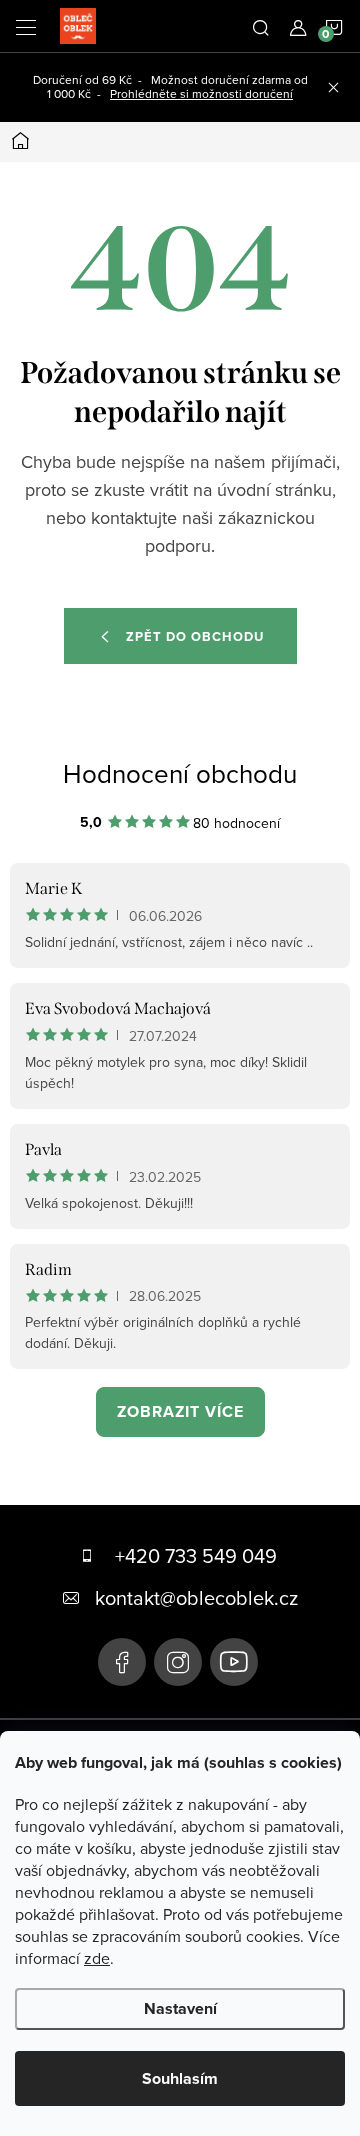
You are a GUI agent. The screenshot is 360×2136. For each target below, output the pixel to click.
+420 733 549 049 (196, 1555)
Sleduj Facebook (122, 1662)
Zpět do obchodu (195, 636)
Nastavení (180, 2008)
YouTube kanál (234, 1662)
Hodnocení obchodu (180, 773)
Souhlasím (180, 2078)
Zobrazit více (180, 1411)
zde (97, 1958)
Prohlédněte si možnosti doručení (201, 93)
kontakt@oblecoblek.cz (196, 1597)
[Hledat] (261, 26)
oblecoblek (178, 1662)
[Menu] (26, 26)
